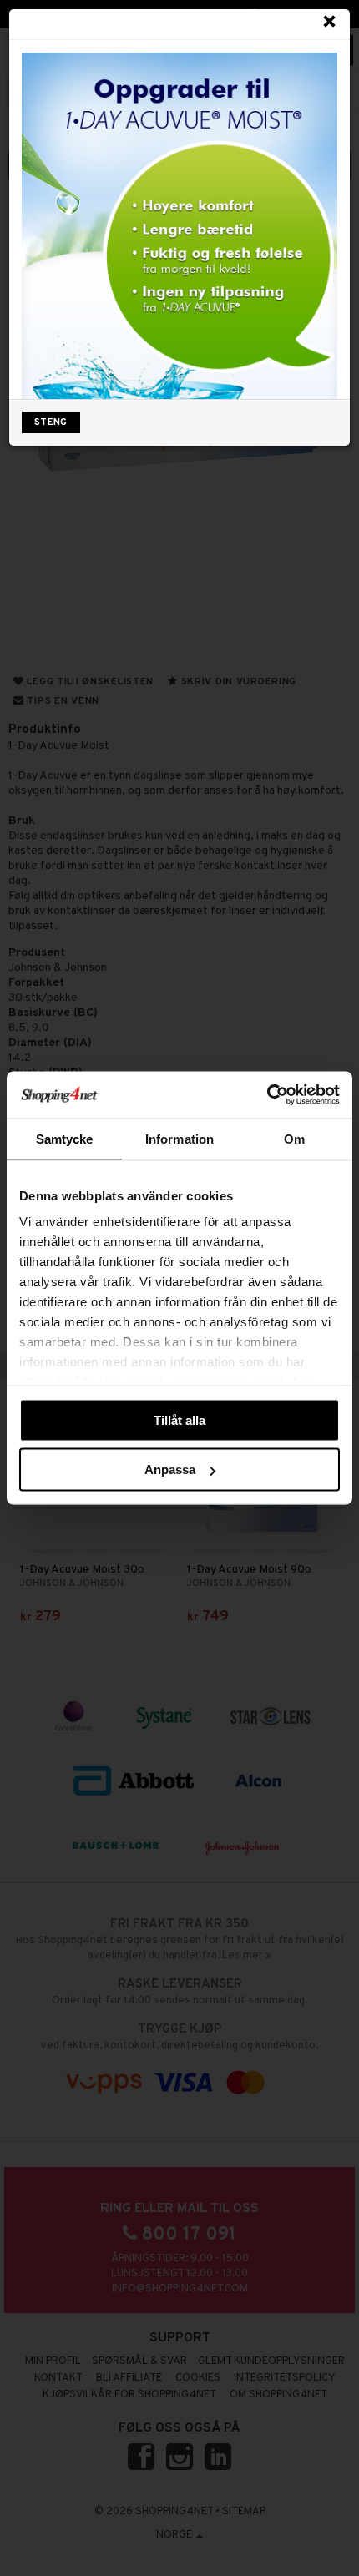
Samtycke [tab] (65, 1138)
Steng (51, 422)
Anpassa (170, 1470)
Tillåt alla (179, 1419)
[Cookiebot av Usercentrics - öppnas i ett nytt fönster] (267, 1095)
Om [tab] (294, 1138)
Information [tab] (179, 1138)
